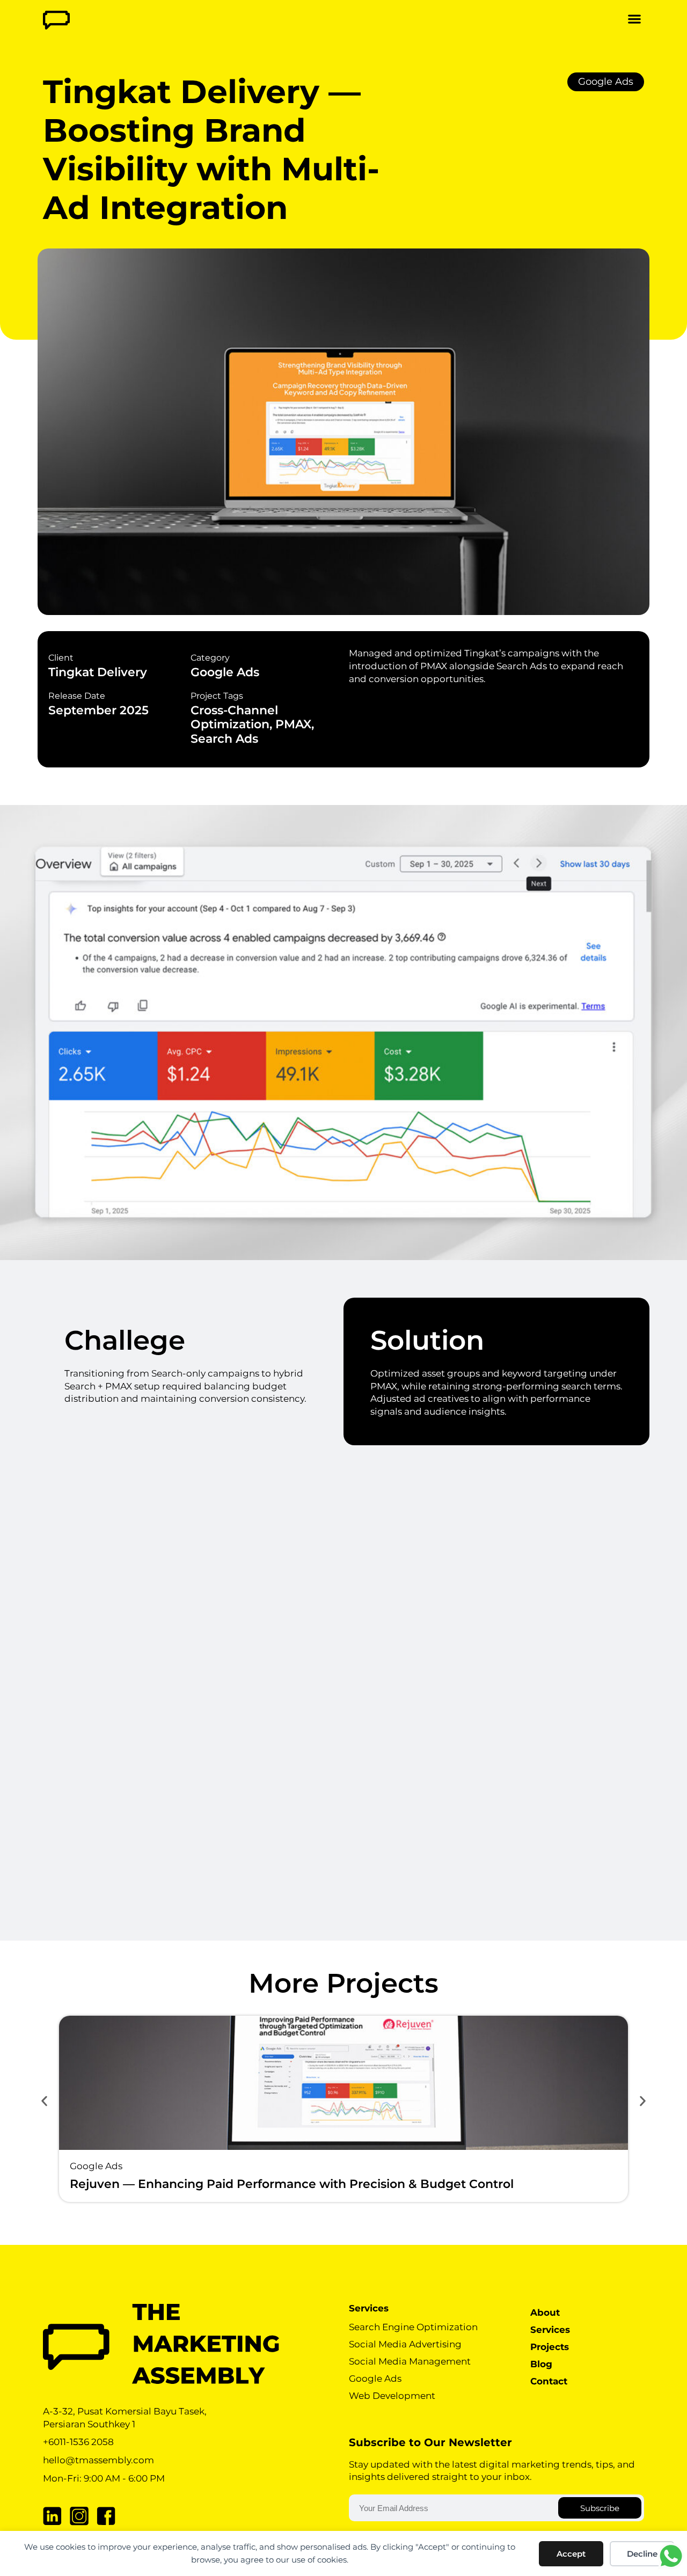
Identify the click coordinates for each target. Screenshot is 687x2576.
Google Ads (606, 82)
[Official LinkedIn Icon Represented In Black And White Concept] (52, 2516)
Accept (571, 2554)
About (545, 2312)
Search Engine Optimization (413, 2327)
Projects (550, 2347)
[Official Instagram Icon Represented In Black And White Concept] (79, 2516)
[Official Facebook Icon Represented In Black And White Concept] (106, 2516)
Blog (541, 2364)
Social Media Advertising (405, 2344)
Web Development (392, 2396)
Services (550, 2330)
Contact (549, 2381)
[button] (634, 19)
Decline (642, 2554)
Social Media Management (410, 2361)
